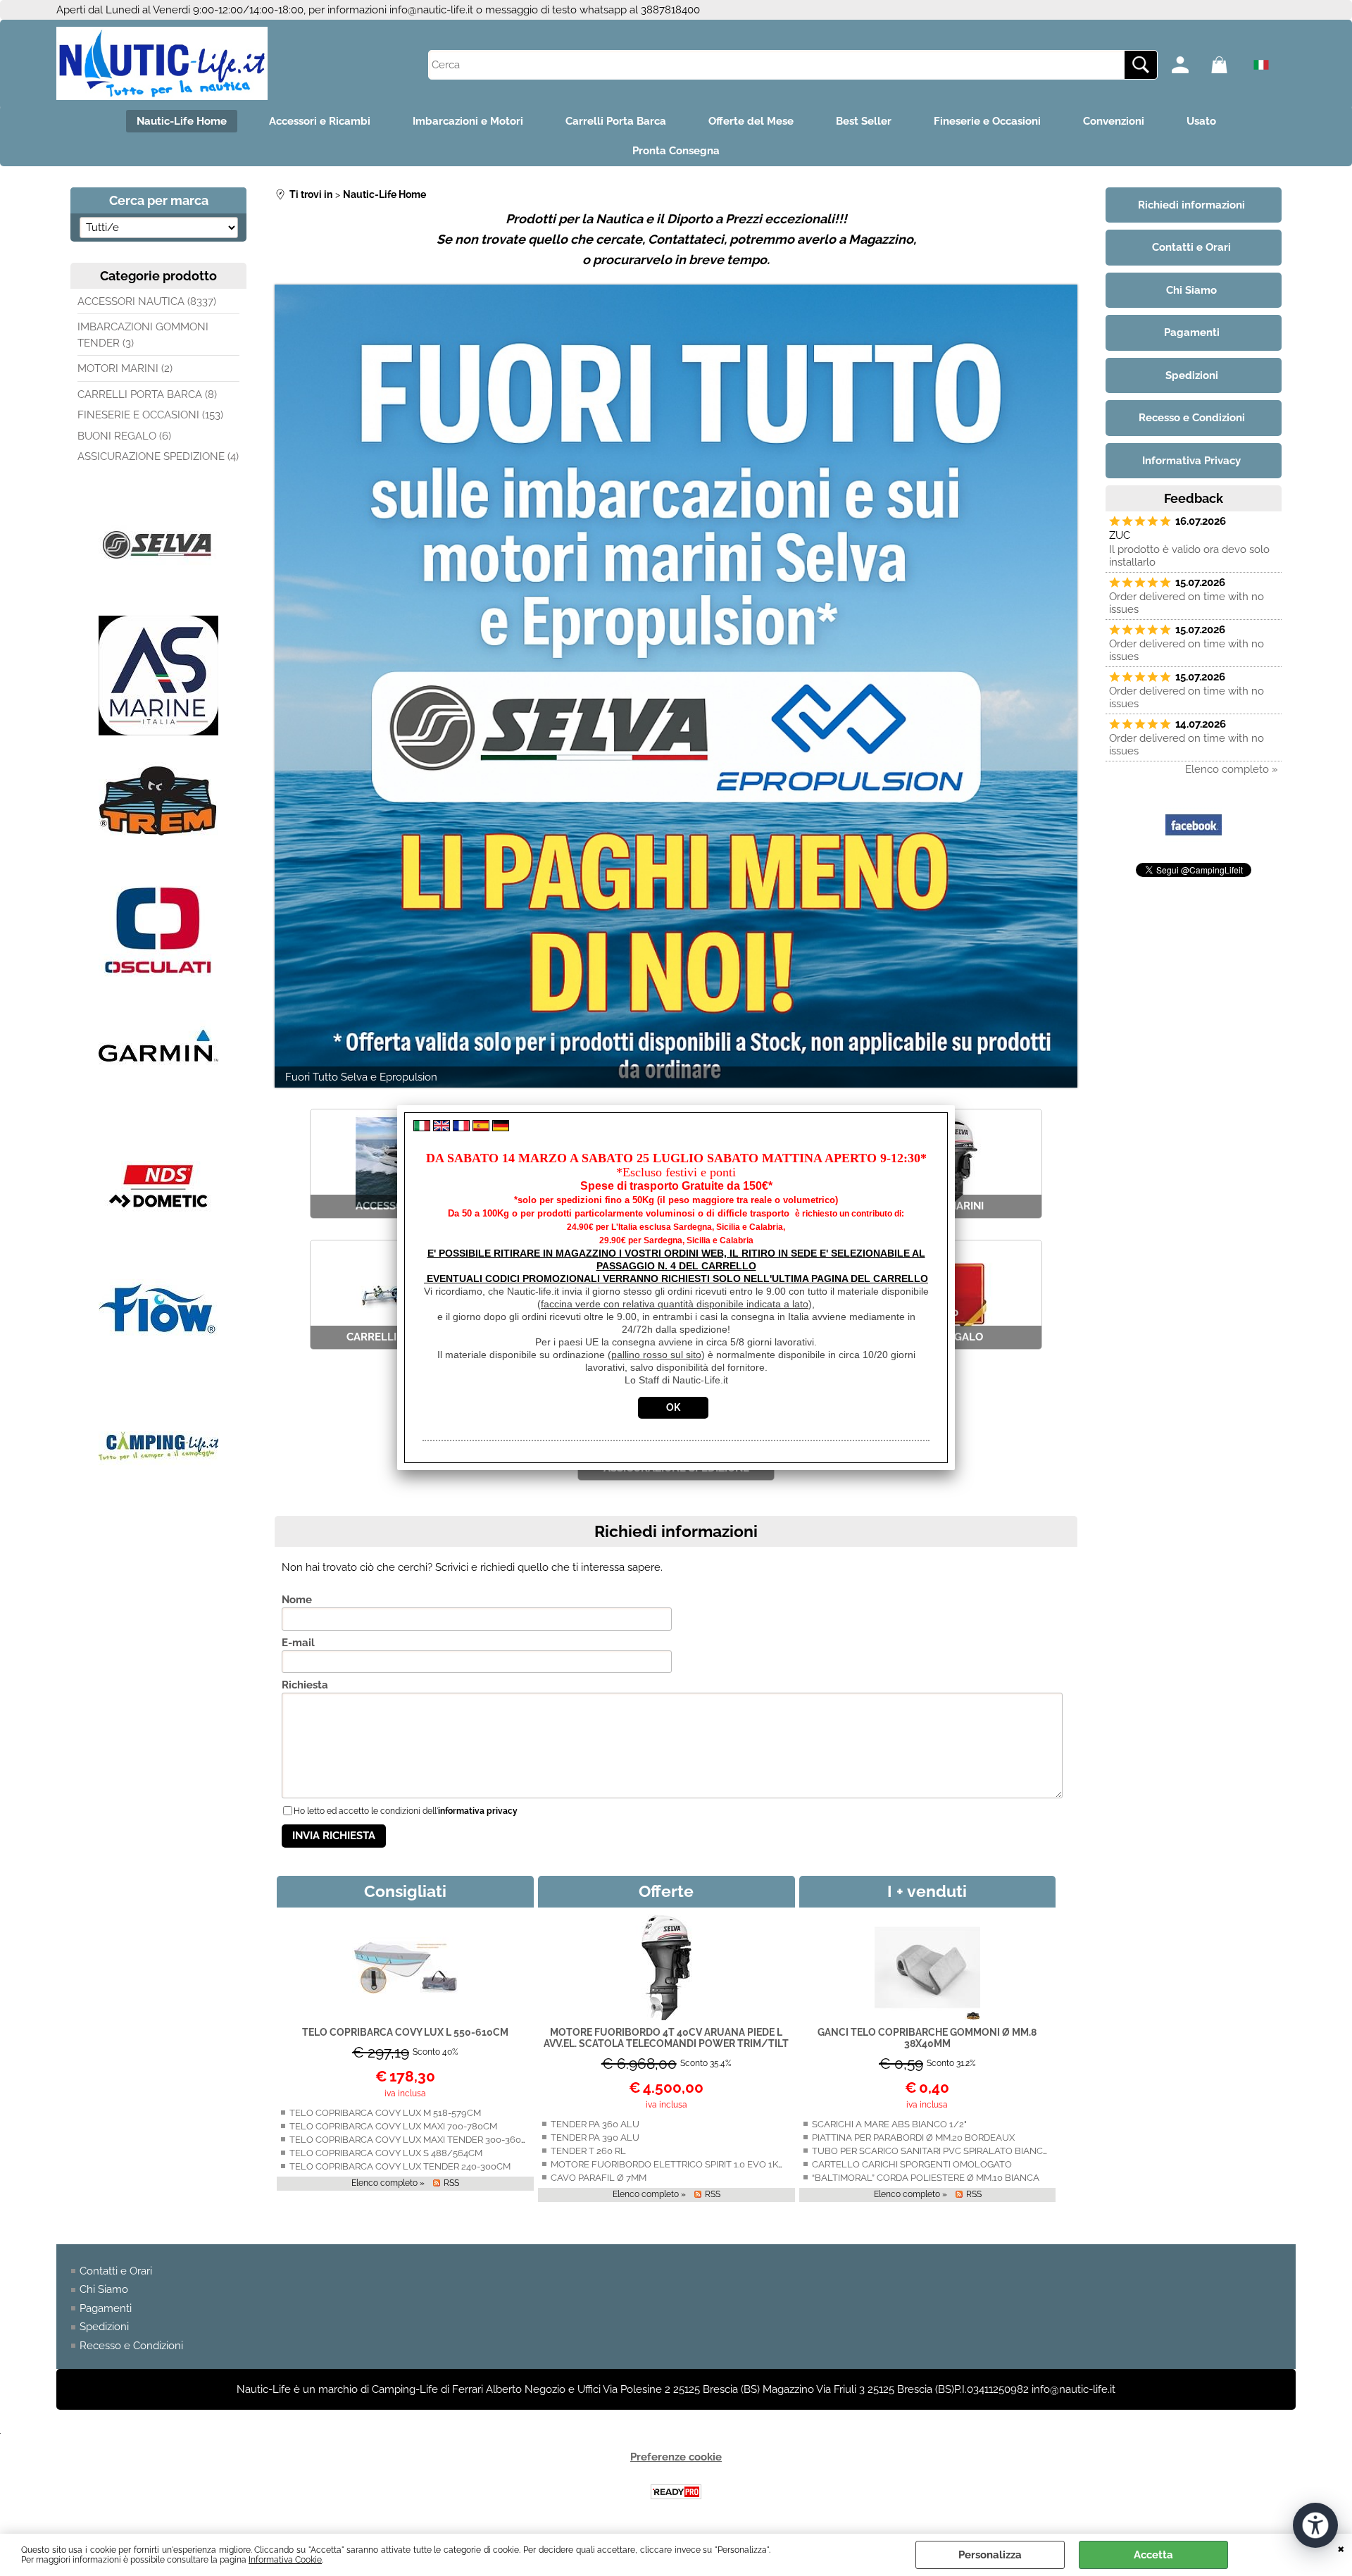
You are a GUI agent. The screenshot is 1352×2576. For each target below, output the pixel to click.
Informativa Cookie (285, 2560)
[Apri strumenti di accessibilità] (1315, 2525)
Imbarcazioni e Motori (468, 121)
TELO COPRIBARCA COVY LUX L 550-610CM (405, 2032)
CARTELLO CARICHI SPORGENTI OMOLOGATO (912, 2164)
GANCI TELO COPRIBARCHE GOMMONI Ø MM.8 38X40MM (927, 2038)
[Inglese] (442, 1128)
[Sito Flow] (158, 1373)
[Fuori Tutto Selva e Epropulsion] (676, 686)
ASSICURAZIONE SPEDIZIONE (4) (158, 456)
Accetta (1153, 2555)
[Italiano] (422, 1128)
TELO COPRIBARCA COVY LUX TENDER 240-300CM (400, 2166)
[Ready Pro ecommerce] (676, 2492)
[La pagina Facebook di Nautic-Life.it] (1194, 850)
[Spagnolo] (481, 1128)
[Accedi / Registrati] (1188, 65)
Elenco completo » (388, 2183)
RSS (451, 2183)
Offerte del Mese (751, 121)
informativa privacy (478, 1811)
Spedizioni (104, 2327)
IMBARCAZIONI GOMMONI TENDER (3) (143, 335)
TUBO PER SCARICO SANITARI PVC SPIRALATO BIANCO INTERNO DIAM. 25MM (979, 2151)
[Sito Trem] (158, 861)
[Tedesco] (501, 1128)
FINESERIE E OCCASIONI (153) (150, 415)
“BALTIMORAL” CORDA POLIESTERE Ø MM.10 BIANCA (926, 2178)
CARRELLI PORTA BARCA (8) (147, 394)
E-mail (298, 1643)
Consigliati (405, 1891)
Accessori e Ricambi (320, 121)
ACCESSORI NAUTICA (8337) (147, 301)
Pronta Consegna (676, 151)
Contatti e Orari (116, 2271)
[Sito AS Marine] (158, 732)
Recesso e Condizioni (131, 2346)
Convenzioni (1114, 121)
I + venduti (927, 1891)
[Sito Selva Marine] (158, 602)
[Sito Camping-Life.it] (158, 1502)
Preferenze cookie (676, 2457)
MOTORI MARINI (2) (125, 368)
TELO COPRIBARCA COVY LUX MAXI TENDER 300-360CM (412, 2140)
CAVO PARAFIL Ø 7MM (599, 2178)
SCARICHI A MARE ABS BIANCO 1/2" (889, 2124)
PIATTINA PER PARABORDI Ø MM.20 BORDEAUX (913, 2138)
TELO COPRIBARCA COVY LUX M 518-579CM (385, 2113)
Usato (1201, 121)
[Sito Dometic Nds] (158, 1243)
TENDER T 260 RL (588, 2151)
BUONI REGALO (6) (124, 436)
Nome (297, 1600)
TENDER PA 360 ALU (595, 2124)
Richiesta (305, 1685)
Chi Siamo (104, 2289)
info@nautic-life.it (431, 10)
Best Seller (864, 121)
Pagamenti (106, 2308)
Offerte (666, 1891)
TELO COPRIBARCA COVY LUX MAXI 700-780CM (393, 2126)
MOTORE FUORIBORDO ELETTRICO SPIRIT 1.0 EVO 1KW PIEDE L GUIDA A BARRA (722, 2164)
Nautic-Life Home (182, 121)
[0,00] (1227, 65)
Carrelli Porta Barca (616, 121)
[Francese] (461, 1128)
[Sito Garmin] (158, 1114)
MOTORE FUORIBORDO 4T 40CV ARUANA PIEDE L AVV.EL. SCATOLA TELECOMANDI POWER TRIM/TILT (666, 2038)
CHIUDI (1341, 2548)
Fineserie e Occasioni (987, 121)
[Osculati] (158, 984)
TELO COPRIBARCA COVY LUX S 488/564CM (386, 2153)
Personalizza (990, 2555)
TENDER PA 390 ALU (595, 2138)
